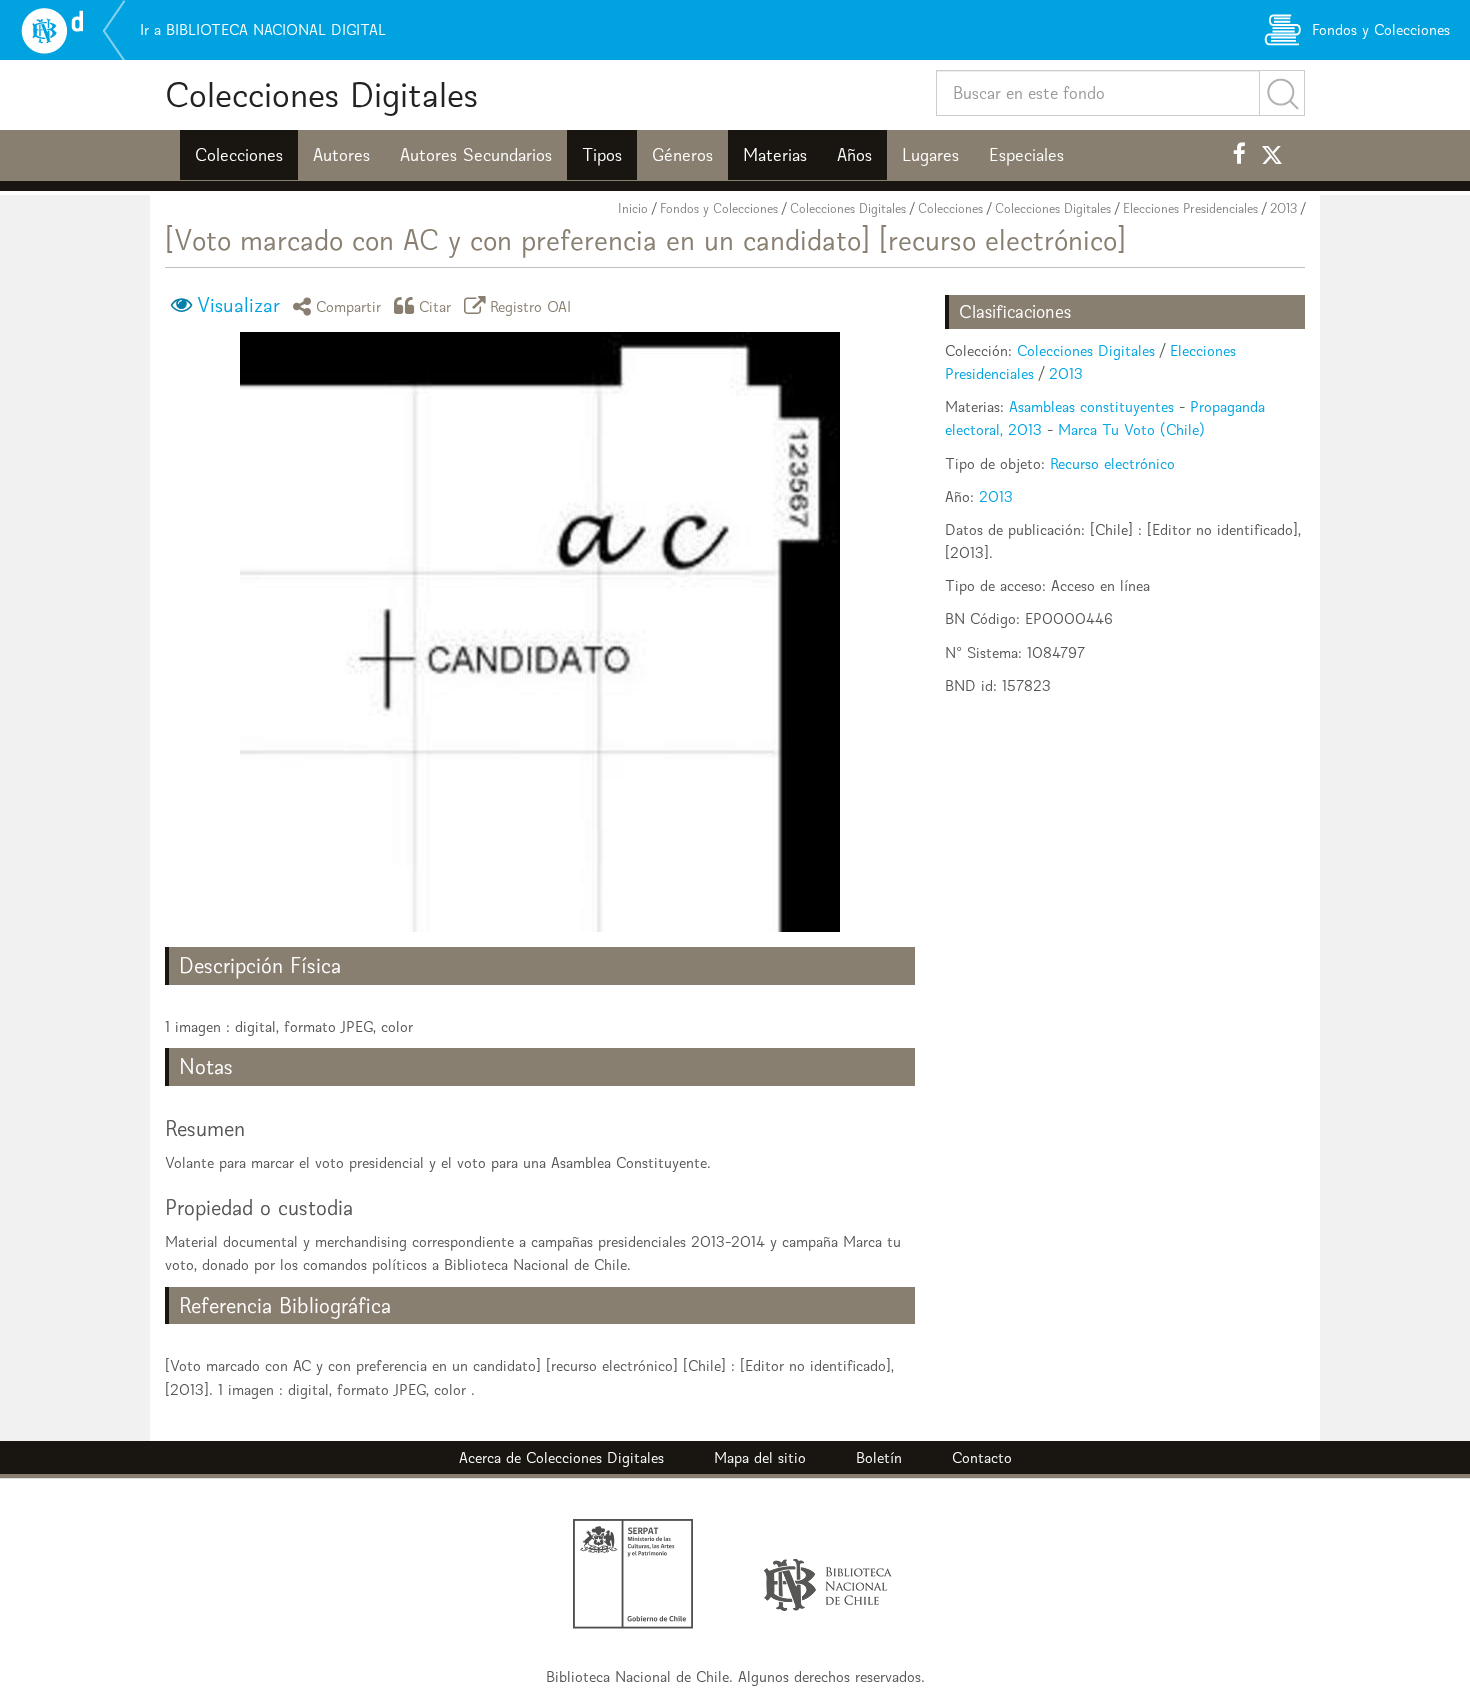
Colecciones (239, 155)
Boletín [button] (879, 1457)
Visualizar (238, 305)
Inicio (633, 208)
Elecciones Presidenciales (1190, 208)
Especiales (1026, 155)
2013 (1283, 208)
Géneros (682, 155)
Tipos (602, 155)
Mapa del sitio (760, 1457)
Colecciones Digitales (321, 94)
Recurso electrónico (1112, 463)
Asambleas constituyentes (1091, 406)
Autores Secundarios (476, 155)
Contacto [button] (982, 1457)
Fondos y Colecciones (719, 208)
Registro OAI (531, 305)
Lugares (930, 155)
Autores (341, 155)
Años (854, 155)
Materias (775, 155)
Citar (435, 305)
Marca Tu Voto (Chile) (1131, 429)
